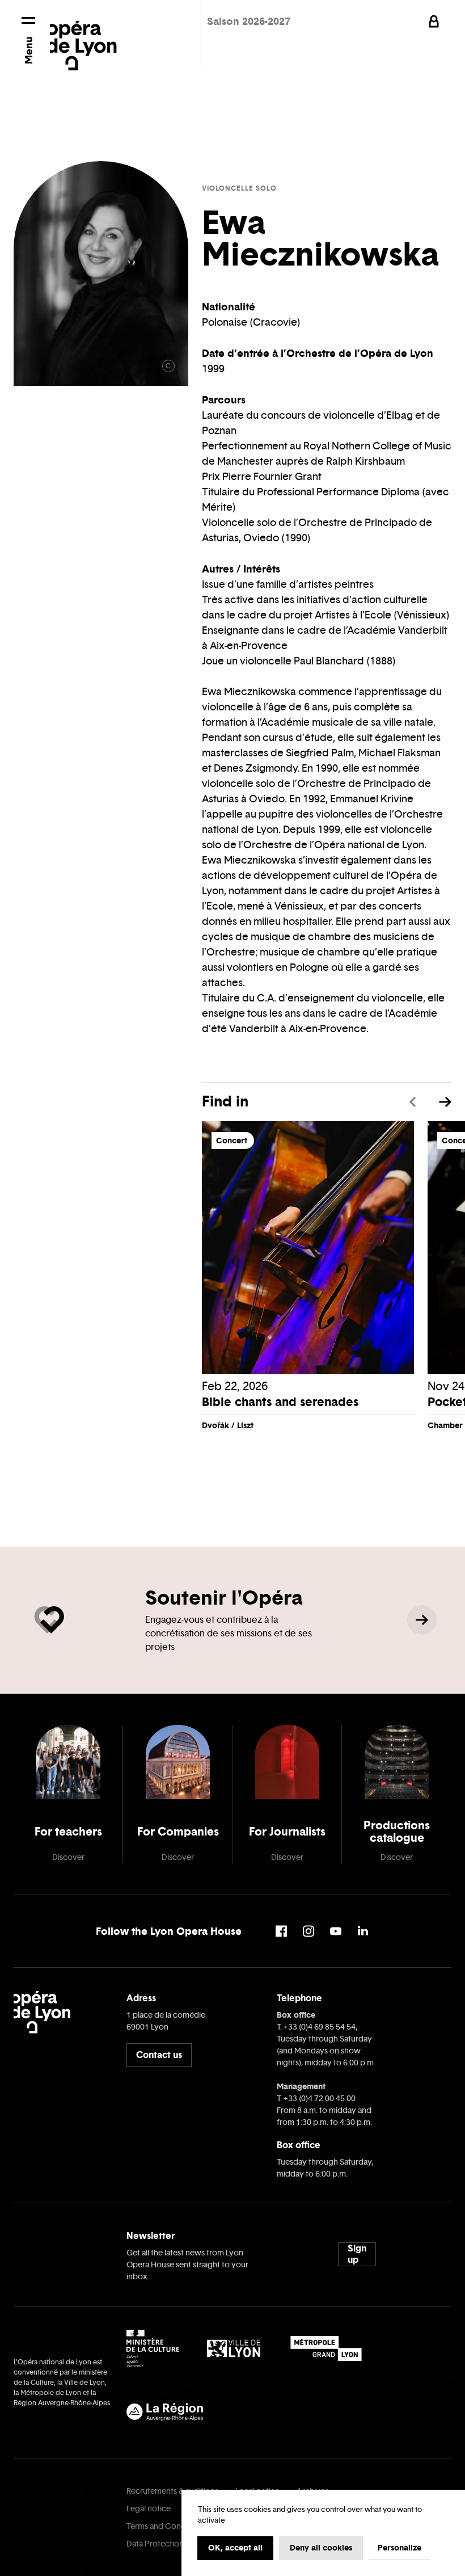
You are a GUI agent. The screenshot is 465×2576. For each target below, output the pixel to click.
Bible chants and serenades (280, 1402)
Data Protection (155, 2544)
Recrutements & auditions (172, 2491)
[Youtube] (336, 1931)
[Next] (445, 1102)
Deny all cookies (321, 2548)
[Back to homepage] (83, 38)
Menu (29, 50)
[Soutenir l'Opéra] (422, 1620)
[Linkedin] (363, 1931)
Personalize (400, 2548)
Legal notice (149, 2509)
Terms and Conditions (166, 2526)
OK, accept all (235, 2548)
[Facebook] (281, 1931)
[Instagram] (308, 1931)
